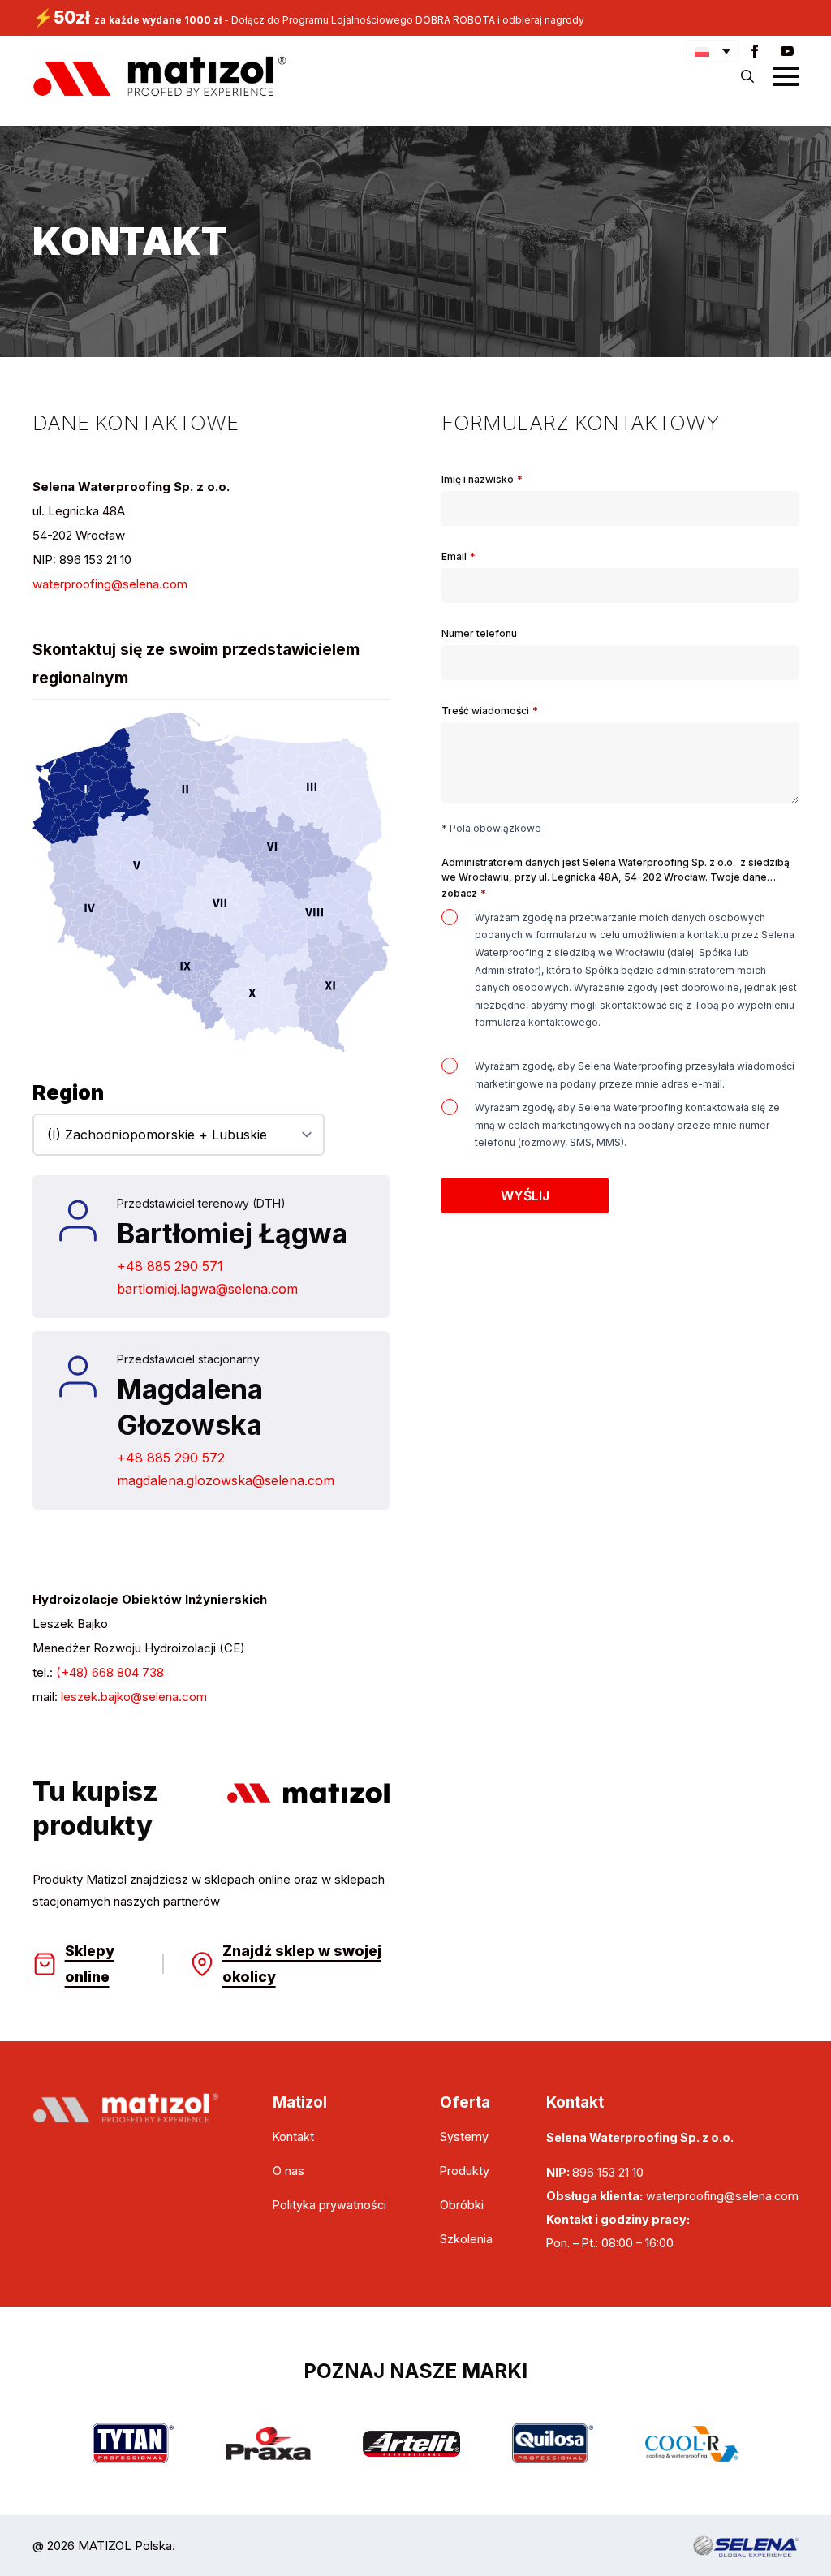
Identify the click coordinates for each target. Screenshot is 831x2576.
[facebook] (755, 51)
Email (459, 557)
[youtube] (787, 51)
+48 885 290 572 (171, 1458)
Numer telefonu (479, 634)
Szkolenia (466, 2239)
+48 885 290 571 (170, 1266)
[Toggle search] (747, 76)
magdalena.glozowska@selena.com (226, 1480)
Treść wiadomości (490, 711)
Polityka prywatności (329, 2205)
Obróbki (462, 2205)
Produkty (465, 2171)
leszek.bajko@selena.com (134, 1697)
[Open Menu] (786, 76)
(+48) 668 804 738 (110, 1672)
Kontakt (293, 2137)
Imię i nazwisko (482, 480)
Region (68, 1092)
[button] (713, 51)
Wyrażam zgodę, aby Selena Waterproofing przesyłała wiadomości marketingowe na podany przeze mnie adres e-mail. (635, 1075)
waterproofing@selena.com (110, 584)
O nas (288, 2171)
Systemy (464, 2137)
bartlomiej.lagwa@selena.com (207, 1289)
